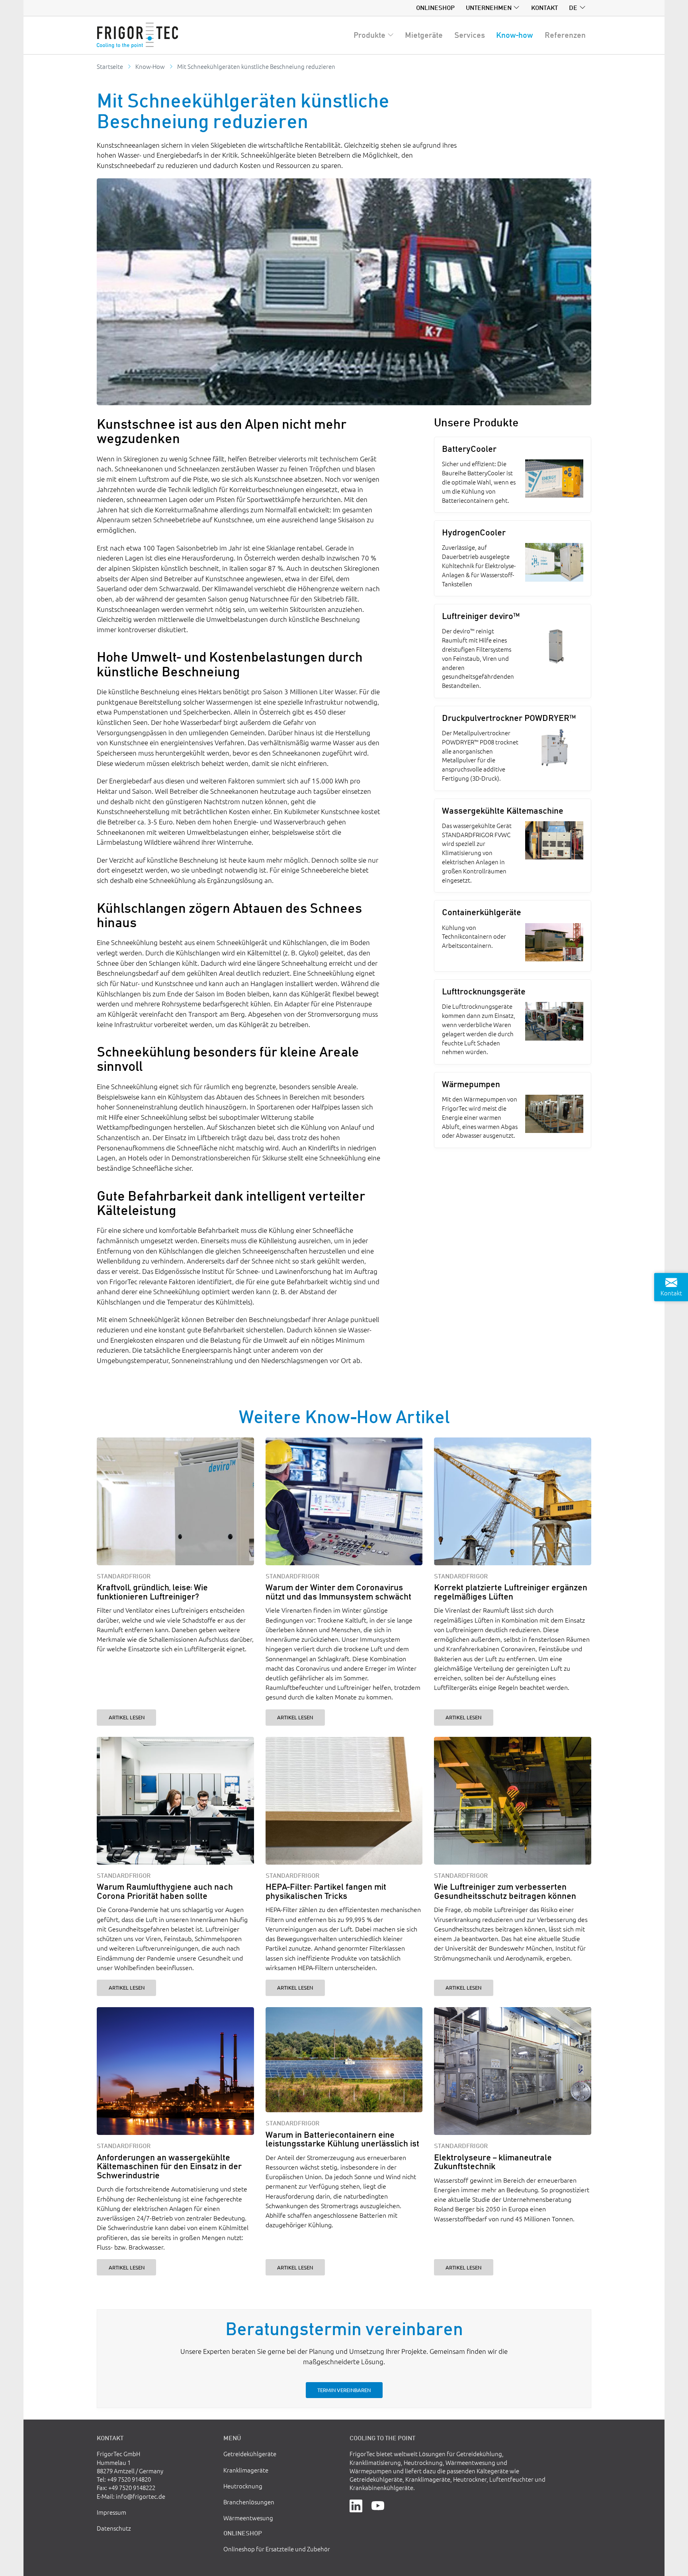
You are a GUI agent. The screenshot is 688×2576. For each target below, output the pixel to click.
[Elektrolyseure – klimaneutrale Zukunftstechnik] (513, 2071)
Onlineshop (435, 8)
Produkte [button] (369, 35)
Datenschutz (114, 2528)
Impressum (111, 2512)
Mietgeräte (424, 35)
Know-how (515, 35)
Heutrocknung (243, 2486)
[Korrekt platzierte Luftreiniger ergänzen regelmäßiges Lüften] (513, 1501)
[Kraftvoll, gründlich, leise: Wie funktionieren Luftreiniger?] (175, 1501)
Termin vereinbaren (344, 2390)
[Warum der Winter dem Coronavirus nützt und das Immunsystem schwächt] (344, 1501)
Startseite (110, 66)
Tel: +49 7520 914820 (124, 2479)
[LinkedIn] (356, 2505)
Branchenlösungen (249, 2502)
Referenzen (565, 35)
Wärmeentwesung (248, 2518)
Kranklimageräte (246, 2470)
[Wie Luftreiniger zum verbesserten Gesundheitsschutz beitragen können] (513, 1801)
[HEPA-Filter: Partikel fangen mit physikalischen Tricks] (344, 1801)
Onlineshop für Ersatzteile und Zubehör (277, 2549)
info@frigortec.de (141, 2496)
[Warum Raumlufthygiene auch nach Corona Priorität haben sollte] (175, 1801)
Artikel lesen (127, 1717)
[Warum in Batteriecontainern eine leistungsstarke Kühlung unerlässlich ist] (344, 2060)
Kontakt (544, 8)
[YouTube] (378, 2505)
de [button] (573, 8)
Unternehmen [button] (489, 8)
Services (470, 35)
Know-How (150, 66)
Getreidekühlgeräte (250, 2454)
